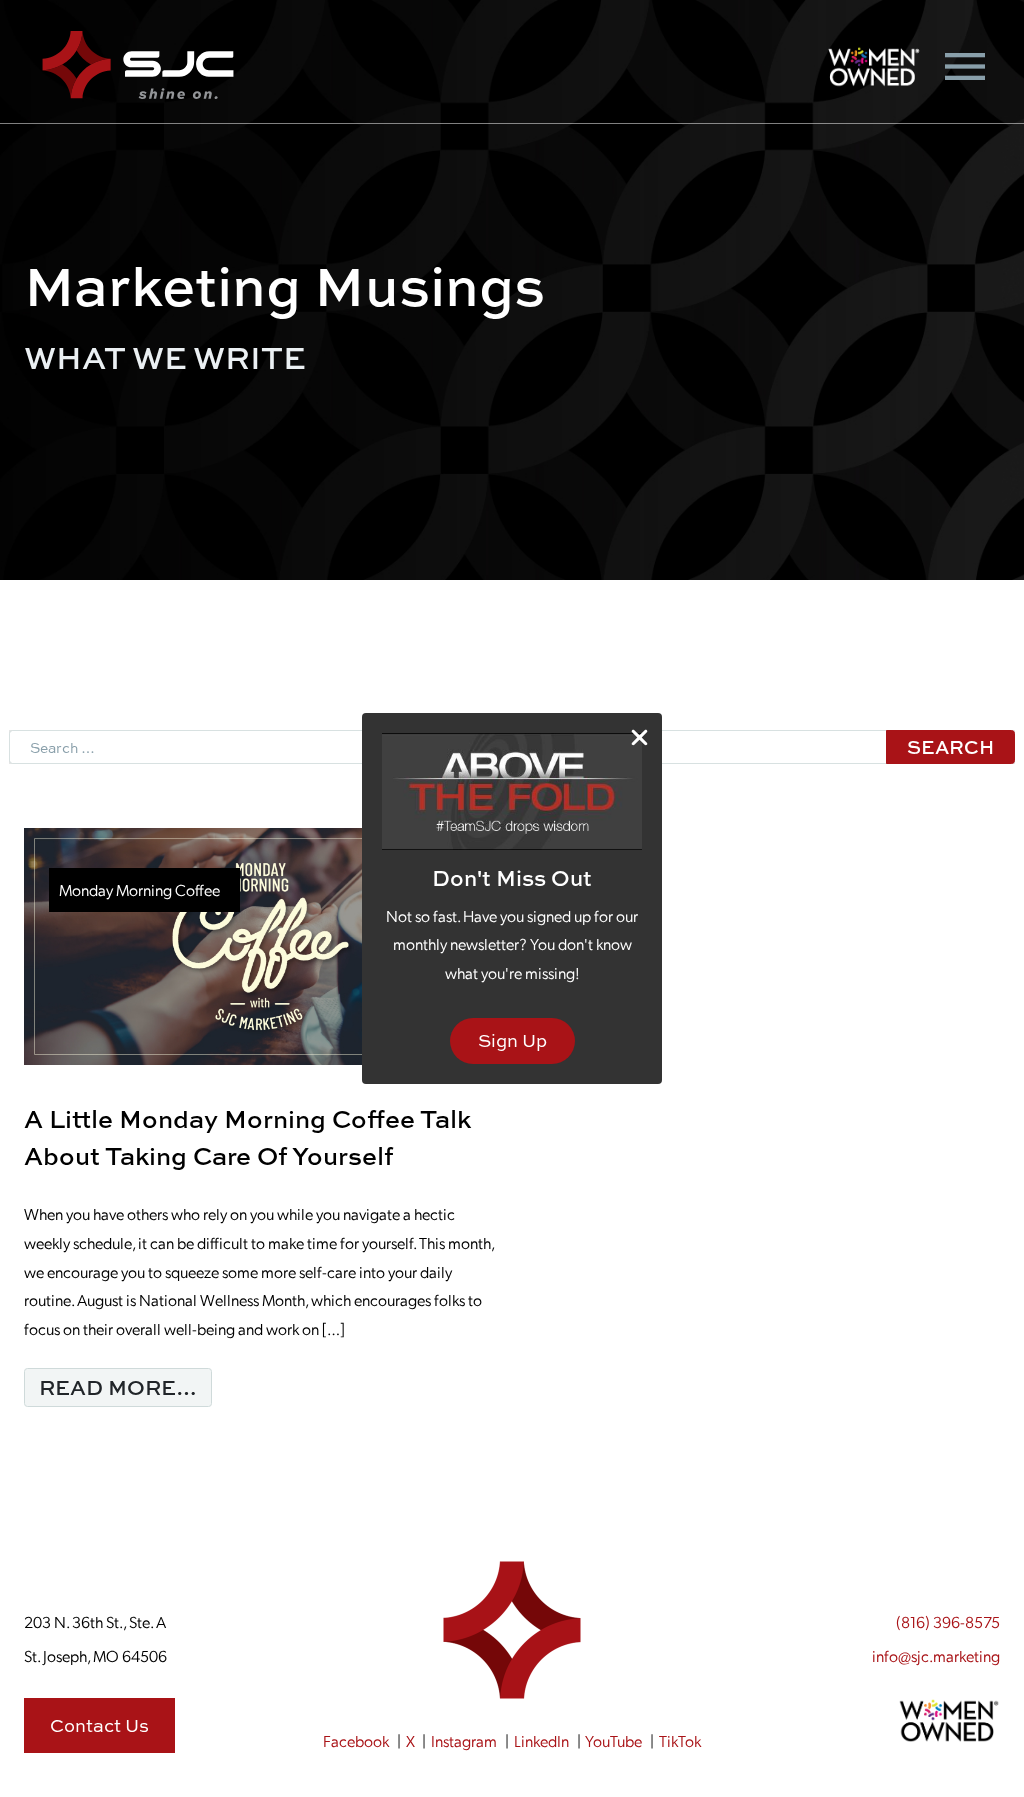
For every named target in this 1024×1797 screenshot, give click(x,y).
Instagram (464, 1740)
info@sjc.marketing (936, 1655)
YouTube (613, 1740)
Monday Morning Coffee (139, 889)
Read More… (125, 1386)
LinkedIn (541, 1740)
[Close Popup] (639, 736)
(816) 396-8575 (948, 1621)
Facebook (356, 1740)
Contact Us (99, 1725)
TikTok (680, 1740)
